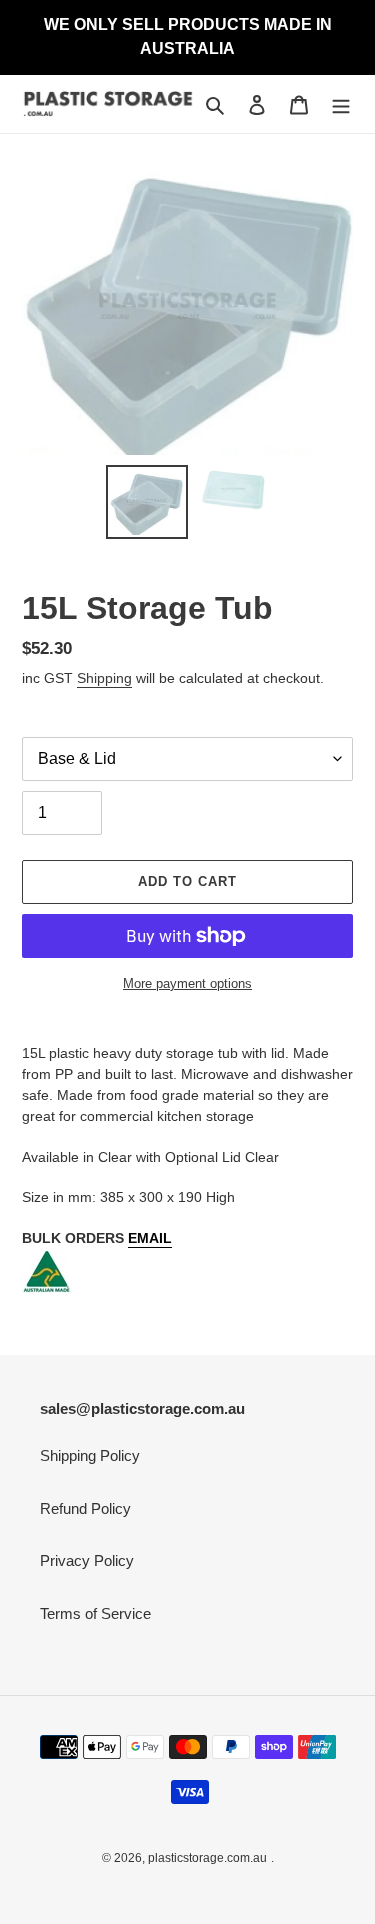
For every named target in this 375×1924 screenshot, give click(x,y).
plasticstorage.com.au (207, 1858)
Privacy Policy (87, 1560)
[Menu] (341, 104)
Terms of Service (95, 1613)
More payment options (187, 983)
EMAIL (150, 1238)
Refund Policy (85, 1508)
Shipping (104, 678)
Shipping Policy (90, 1455)
